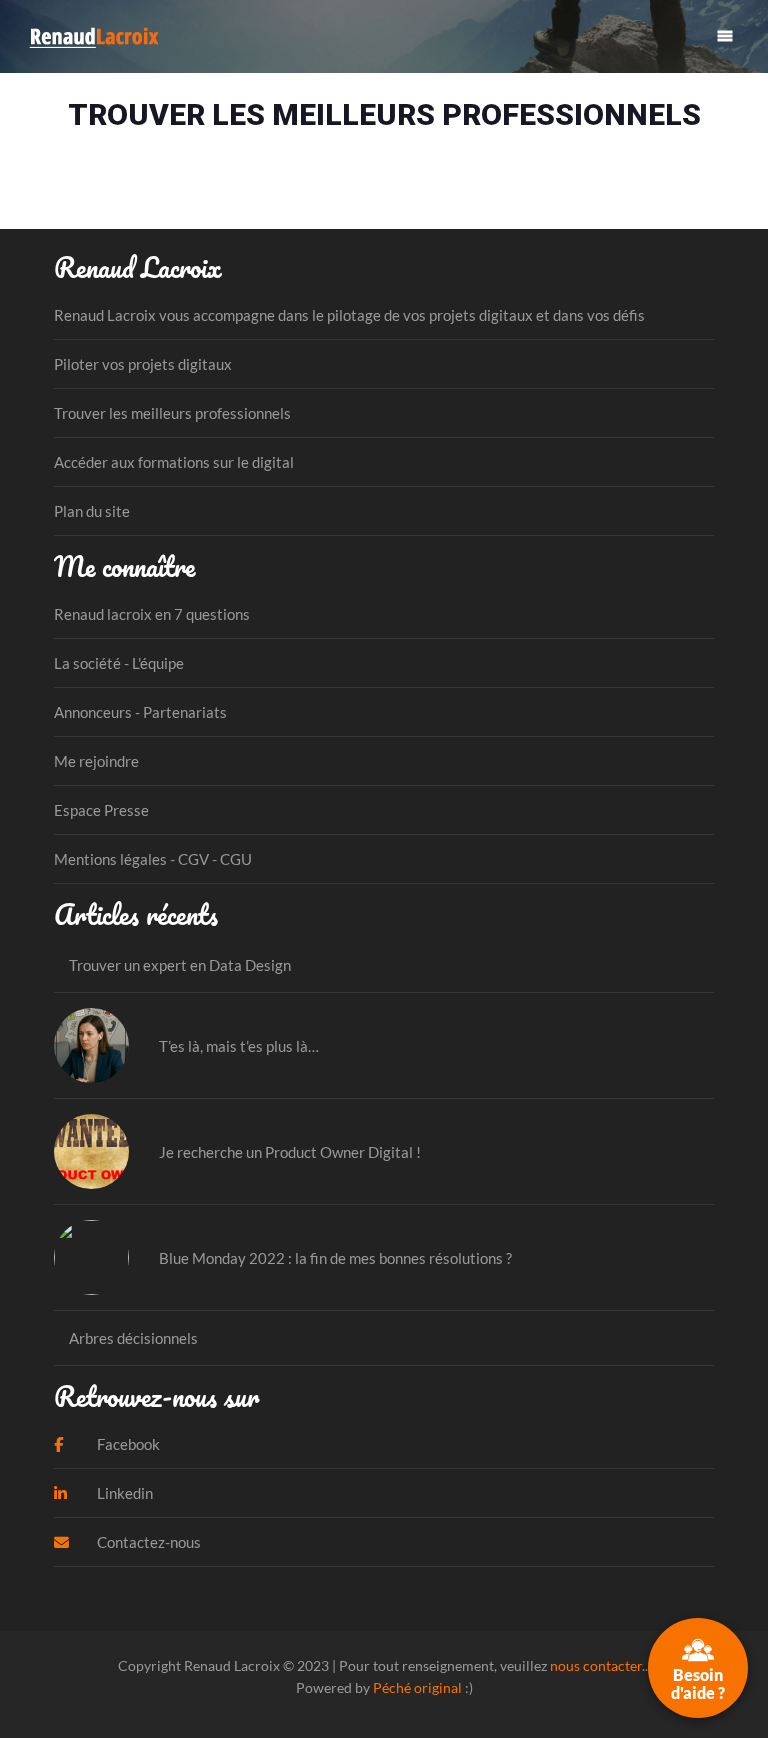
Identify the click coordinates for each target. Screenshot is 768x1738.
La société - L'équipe (119, 663)
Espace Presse (101, 810)
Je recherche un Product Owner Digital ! (290, 1152)
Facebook (127, 1444)
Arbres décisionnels (133, 1338)
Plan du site (92, 511)
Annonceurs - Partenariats (140, 712)
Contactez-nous (147, 1542)
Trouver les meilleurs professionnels (172, 413)
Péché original (417, 1687)
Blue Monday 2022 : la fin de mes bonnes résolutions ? (335, 1258)
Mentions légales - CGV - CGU (153, 859)
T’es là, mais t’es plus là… (239, 1046)
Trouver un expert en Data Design (180, 965)
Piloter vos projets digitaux (143, 364)
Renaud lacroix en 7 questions (152, 614)
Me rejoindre (96, 761)
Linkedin (123, 1493)
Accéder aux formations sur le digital (174, 462)
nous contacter (596, 1665)
